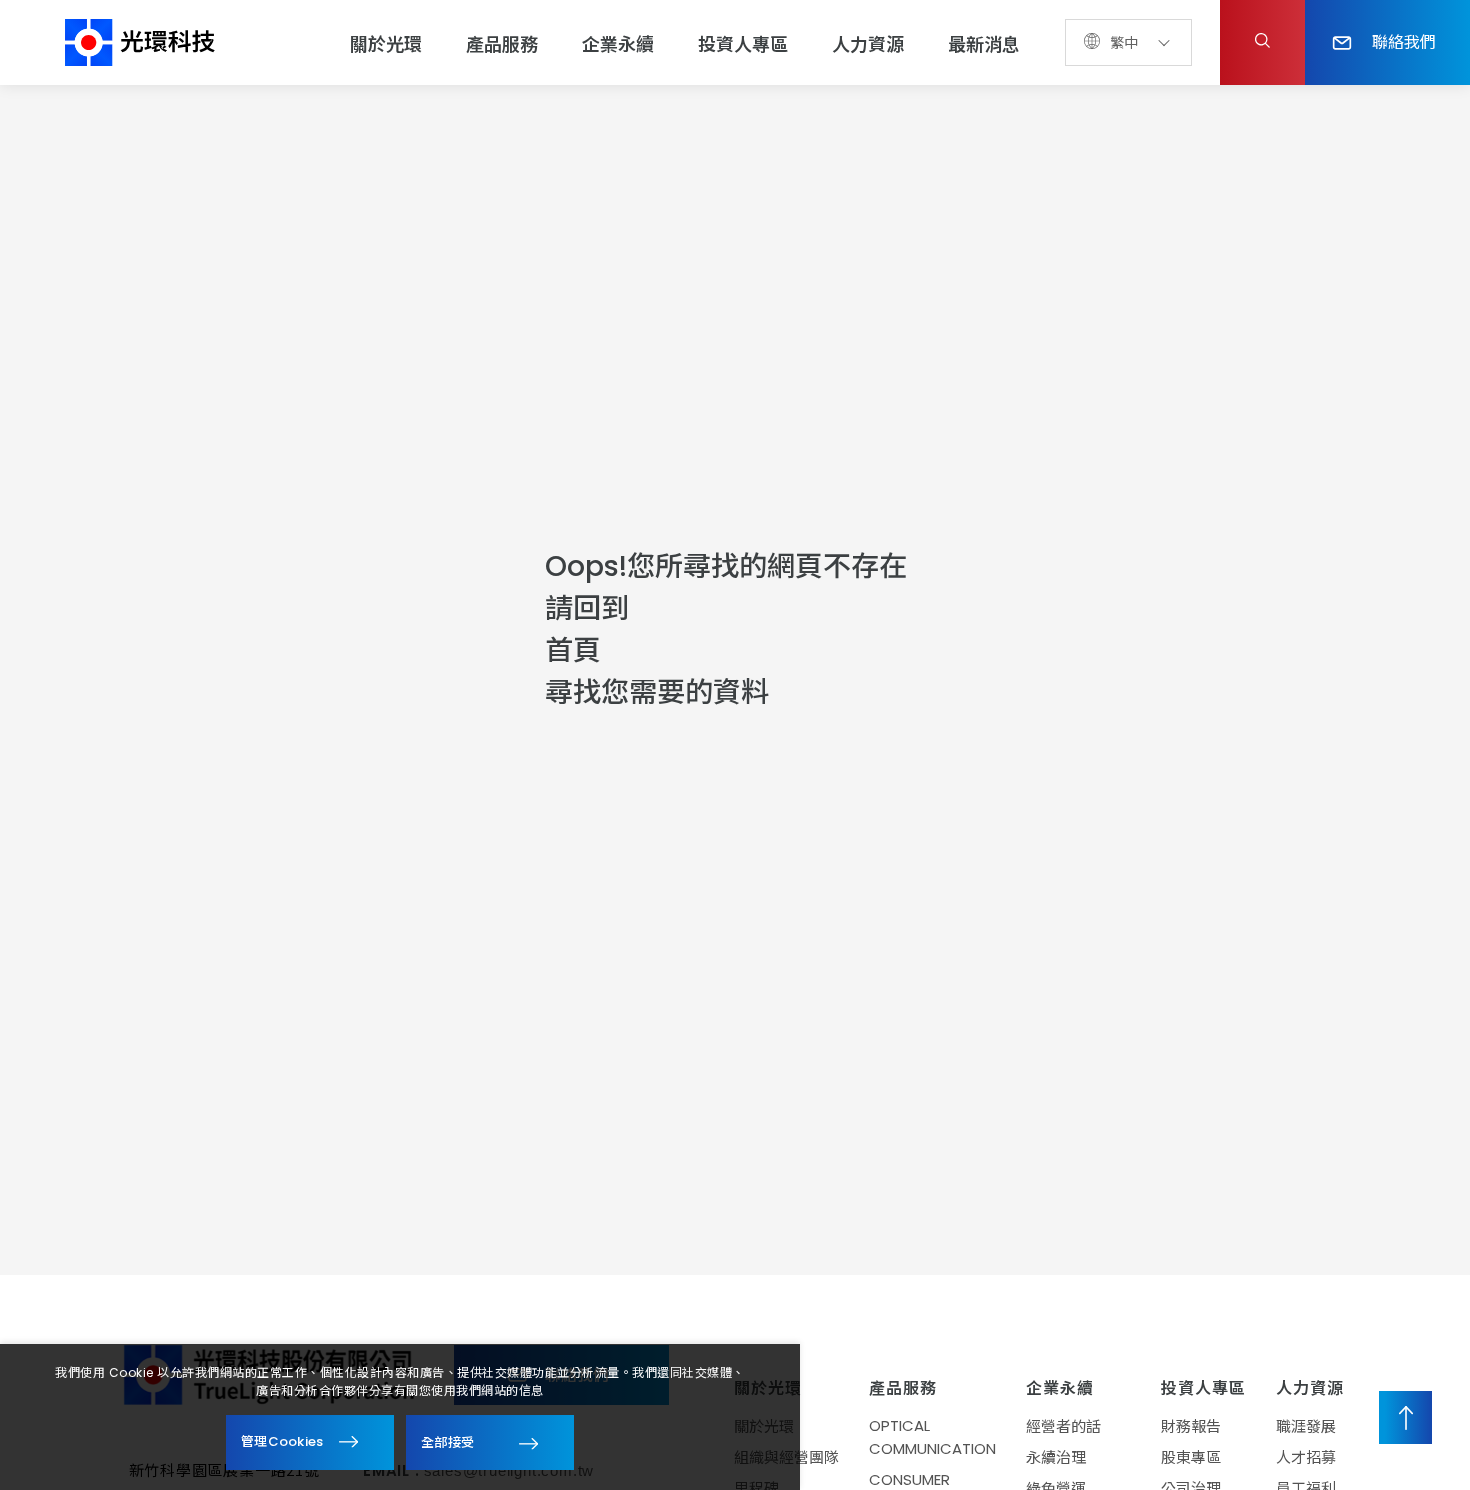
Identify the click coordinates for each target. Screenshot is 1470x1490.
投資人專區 (743, 44)
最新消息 (984, 44)
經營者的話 (1063, 1426)
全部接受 (447, 1441)
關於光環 (386, 44)
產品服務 (502, 44)
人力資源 (868, 44)
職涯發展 (1306, 1426)
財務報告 (1191, 1426)
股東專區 (1191, 1457)
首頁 (573, 650)
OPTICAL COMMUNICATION (932, 1437)
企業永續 (618, 44)
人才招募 (1306, 1457)
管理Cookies (282, 1441)
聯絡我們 (1404, 41)
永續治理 (1056, 1457)
